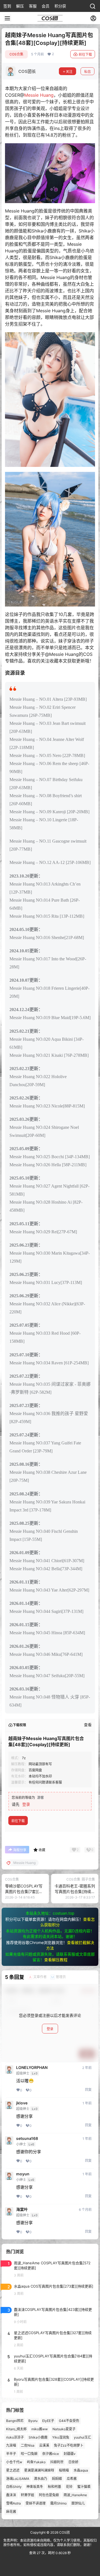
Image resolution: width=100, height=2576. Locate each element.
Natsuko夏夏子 (64, 2429)
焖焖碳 (57, 2479)
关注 (69, 72)
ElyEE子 (48, 2421)
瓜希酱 (72, 2479)
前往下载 (85, 54)
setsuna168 (27, 2138)
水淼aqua (81, 2470)
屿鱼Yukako (36, 2462)
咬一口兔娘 (29, 2454)
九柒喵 (11, 2446)
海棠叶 (22, 2209)
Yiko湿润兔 (61, 2437)
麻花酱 (11, 2512)
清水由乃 (41, 2479)
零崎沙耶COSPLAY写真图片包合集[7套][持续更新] (24, 1891)
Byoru (33, 2421)
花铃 (69, 2487)
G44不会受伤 (69, 2421)
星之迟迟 (13, 2470)
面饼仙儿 (78, 2503)
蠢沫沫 (11, 2495)
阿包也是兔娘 (49, 2495)
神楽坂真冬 (35, 2487)
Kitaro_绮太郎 (16, 2429)
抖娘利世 (57, 2462)
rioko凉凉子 (15, 2437)
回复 (88, 2090)
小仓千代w (14, 2462)
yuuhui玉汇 (82, 2437)
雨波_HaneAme (75, 2495)
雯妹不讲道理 (36, 2503)
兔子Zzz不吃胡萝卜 (69, 2446)
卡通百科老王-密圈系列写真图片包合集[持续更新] (75, 1891)
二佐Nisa (28, 2446)
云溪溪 (44, 2446)
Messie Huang (39, 95)
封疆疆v (70, 2454)
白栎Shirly (14, 2487)
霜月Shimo (58, 2503)
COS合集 (16, 54)
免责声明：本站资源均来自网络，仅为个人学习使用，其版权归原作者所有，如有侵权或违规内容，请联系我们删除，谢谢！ (50, 2543)
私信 (87, 72)
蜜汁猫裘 (84, 2487)
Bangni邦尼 (15, 2421)
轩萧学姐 (27, 2495)
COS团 (64, 2532)
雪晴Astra (13, 2503)
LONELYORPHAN (32, 2068)
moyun (23, 2174)
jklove (22, 2103)
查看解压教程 (56, 1960)
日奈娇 (73, 2462)
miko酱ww (40, 2429)
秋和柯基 (54, 2487)
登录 (26, 1804)
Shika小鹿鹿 (38, 2437)
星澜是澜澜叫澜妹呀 (39, 2470)
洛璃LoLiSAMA (18, 2479)
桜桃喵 (64, 2470)
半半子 (11, 2454)
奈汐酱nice (51, 2454)
